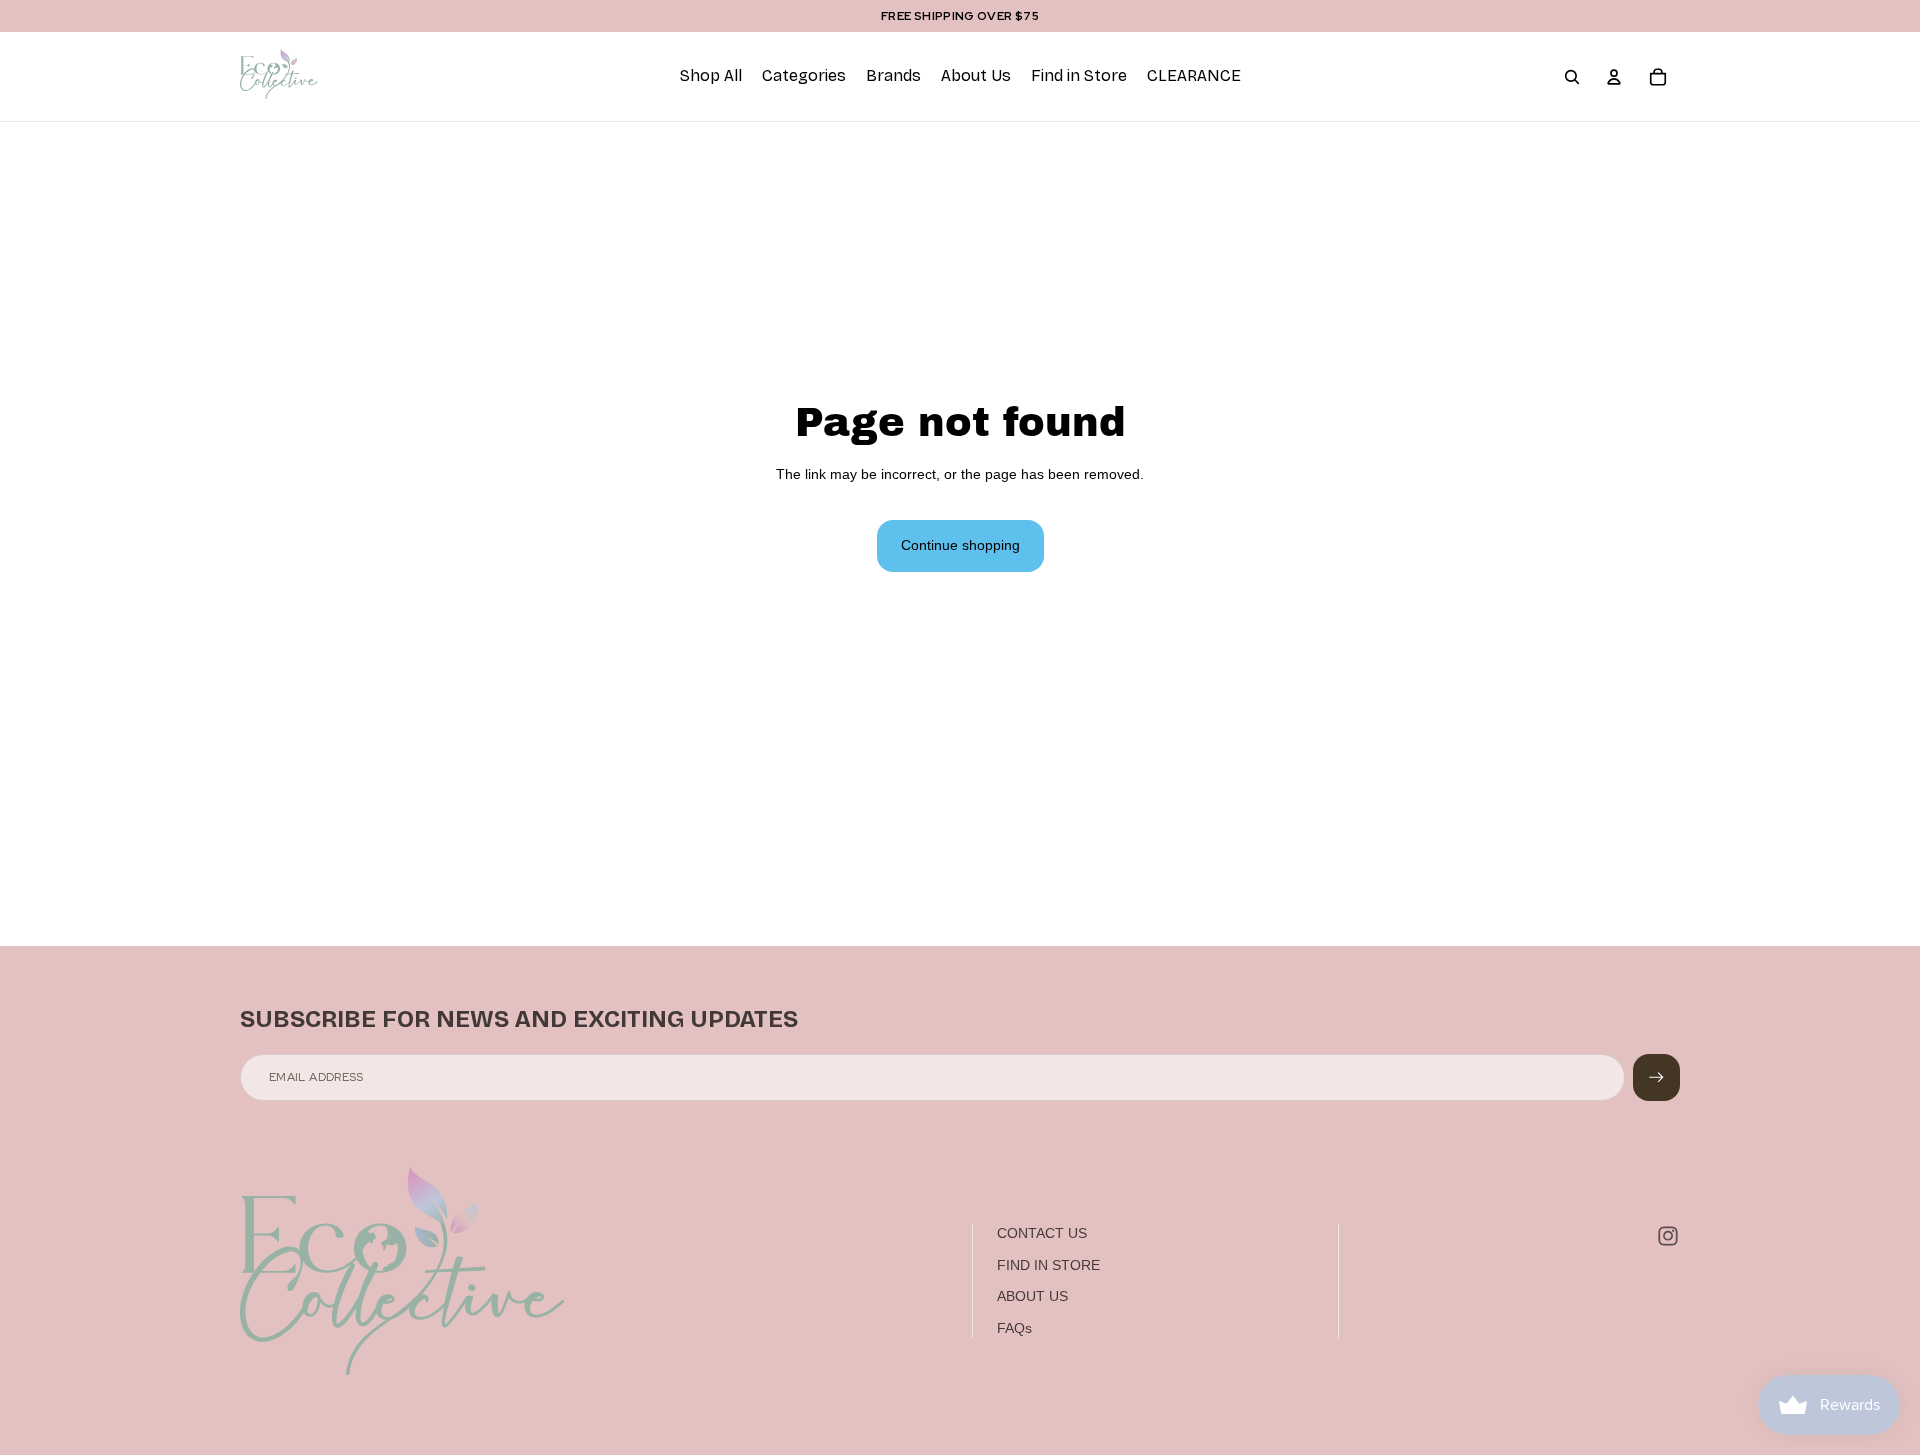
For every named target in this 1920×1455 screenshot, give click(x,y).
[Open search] (1572, 77)
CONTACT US (1042, 1233)
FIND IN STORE (1048, 1265)
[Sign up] (1656, 1077)
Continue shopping (960, 545)
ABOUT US (1032, 1296)
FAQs (1014, 1328)
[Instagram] (1668, 1236)
